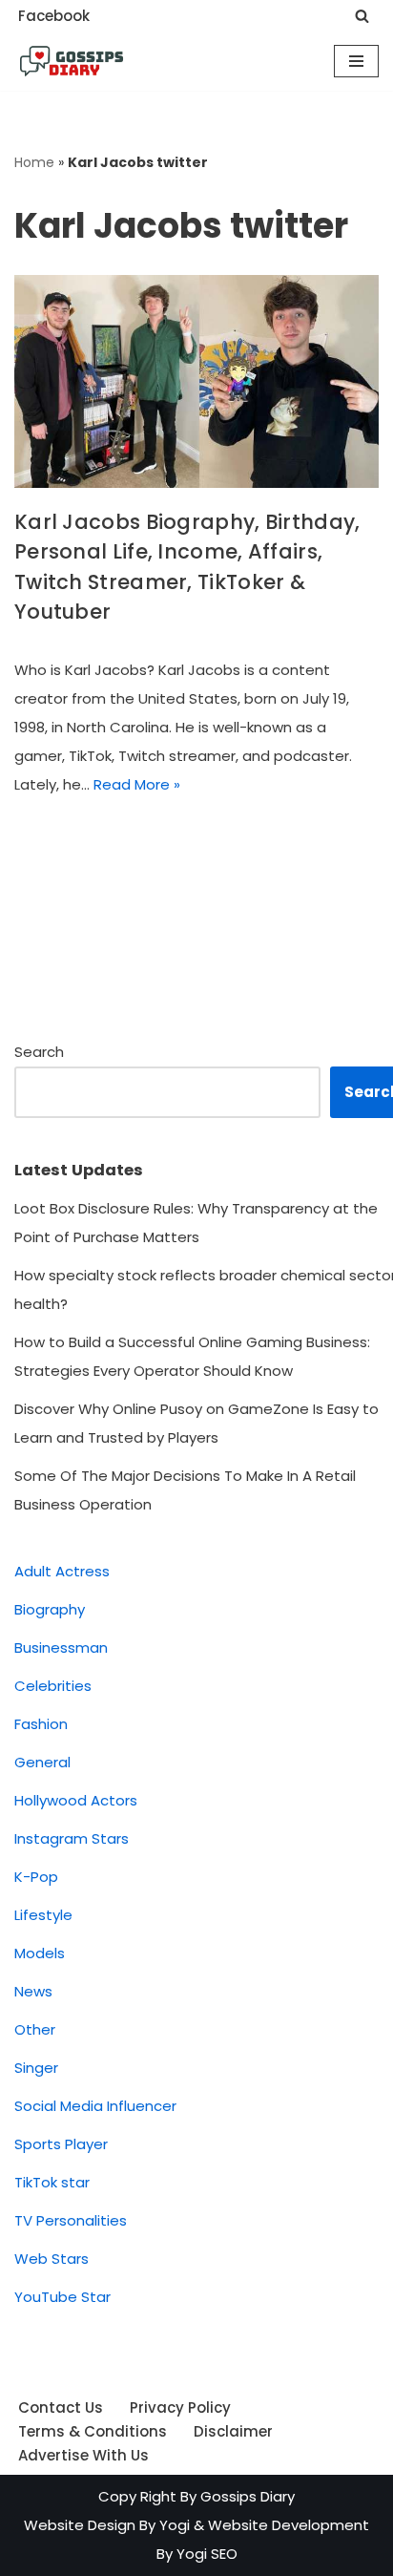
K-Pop (36, 1877)
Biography (50, 1609)
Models (40, 1953)
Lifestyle (43, 1915)
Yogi (173, 2525)
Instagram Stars (72, 1838)
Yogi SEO (207, 2554)
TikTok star (52, 2182)
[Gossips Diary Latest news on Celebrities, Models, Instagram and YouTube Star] (72, 61)
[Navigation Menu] (356, 61)
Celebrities (53, 1686)
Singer (36, 2068)
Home (34, 162)
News (33, 1991)
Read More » (137, 784)
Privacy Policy (180, 2407)
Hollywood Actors (76, 1800)
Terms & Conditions (93, 2431)
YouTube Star (62, 2297)
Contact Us (61, 2407)
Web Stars (52, 2259)
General (42, 1762)
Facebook (54, 16)
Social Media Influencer (95, 2106)
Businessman (61, 1647)
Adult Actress (62, 1571)
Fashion (41, 1724)
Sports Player (61, 2144)
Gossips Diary (248, 2496)
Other (35, 2029)
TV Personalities (71, 2220)
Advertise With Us (83, 2455)
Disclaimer (233, 2431)
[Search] (362, 16)
